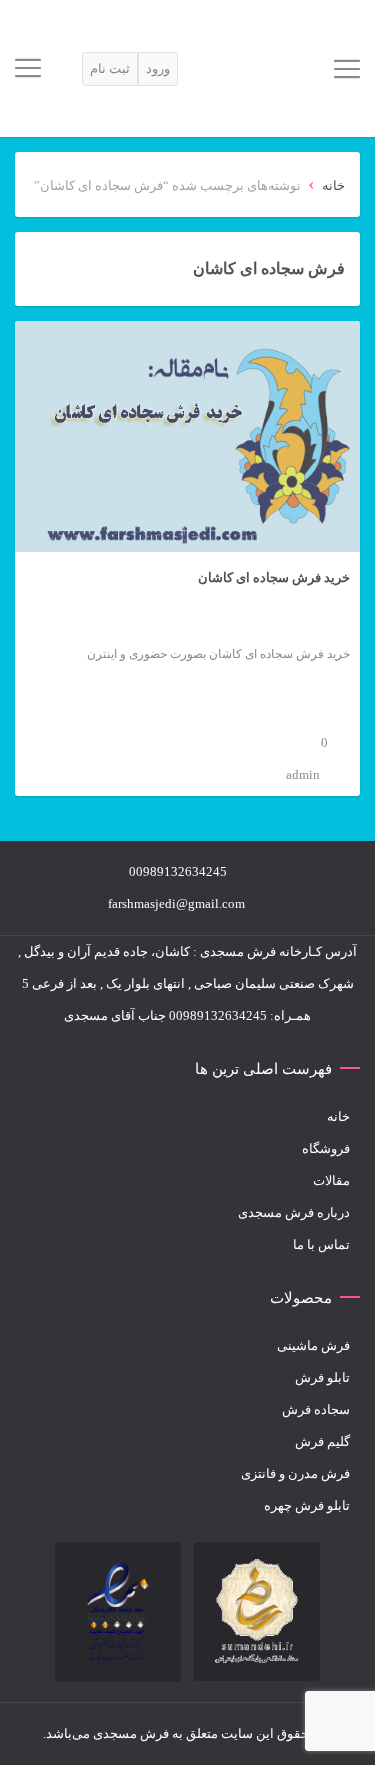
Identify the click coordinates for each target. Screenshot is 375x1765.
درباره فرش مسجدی (294, 1212)
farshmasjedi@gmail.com (176, 903)
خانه (333, 185)
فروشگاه (326, 1148)
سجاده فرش (316, 1409)
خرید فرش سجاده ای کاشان (274, 577)
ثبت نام (110, 68)
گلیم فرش (322, 1441)
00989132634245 (178, 871)
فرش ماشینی (313, 1345)
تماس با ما (321, 1244)
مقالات (331, 1180)
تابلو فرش (322, 1377)
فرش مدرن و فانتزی (295, 1473)
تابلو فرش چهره (307, 1505)
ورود (158, 68)
